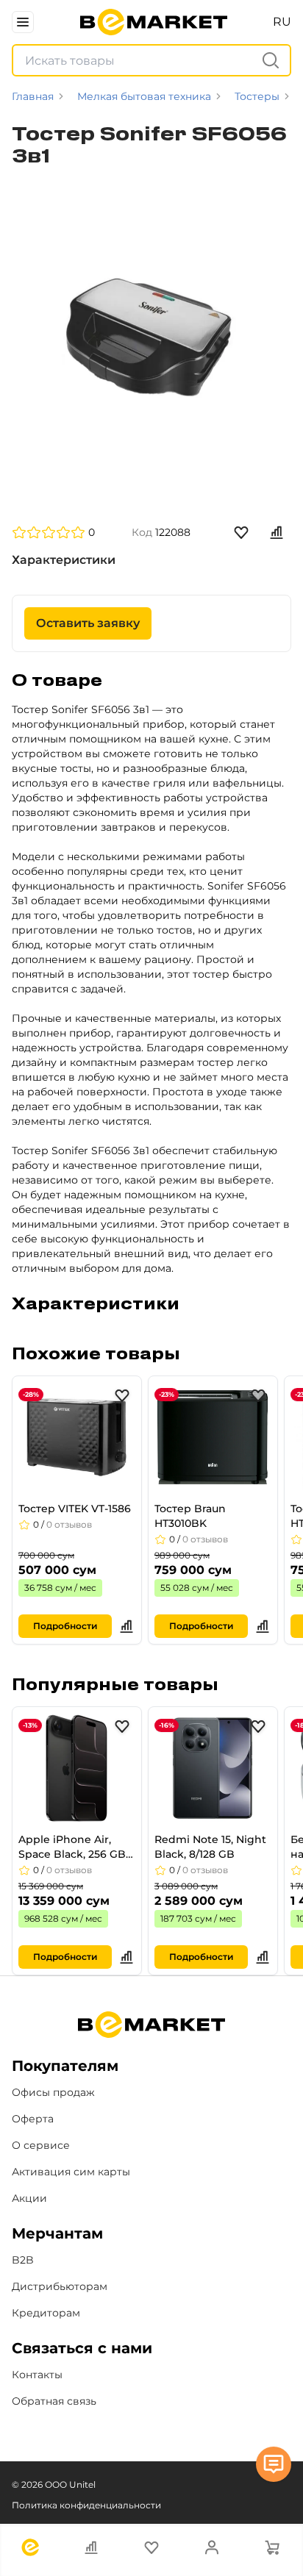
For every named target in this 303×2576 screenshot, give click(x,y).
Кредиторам (46, 2313)
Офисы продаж (53, 2092)
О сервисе (41, 2145)
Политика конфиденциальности (86, 2505)
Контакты (37, 2375)
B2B (23, 2260)
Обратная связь (54, 2401)
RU (282, 22)
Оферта (33, 2119)
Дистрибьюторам (60, 2286)
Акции (29, 2198)
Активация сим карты (71, 2172)
